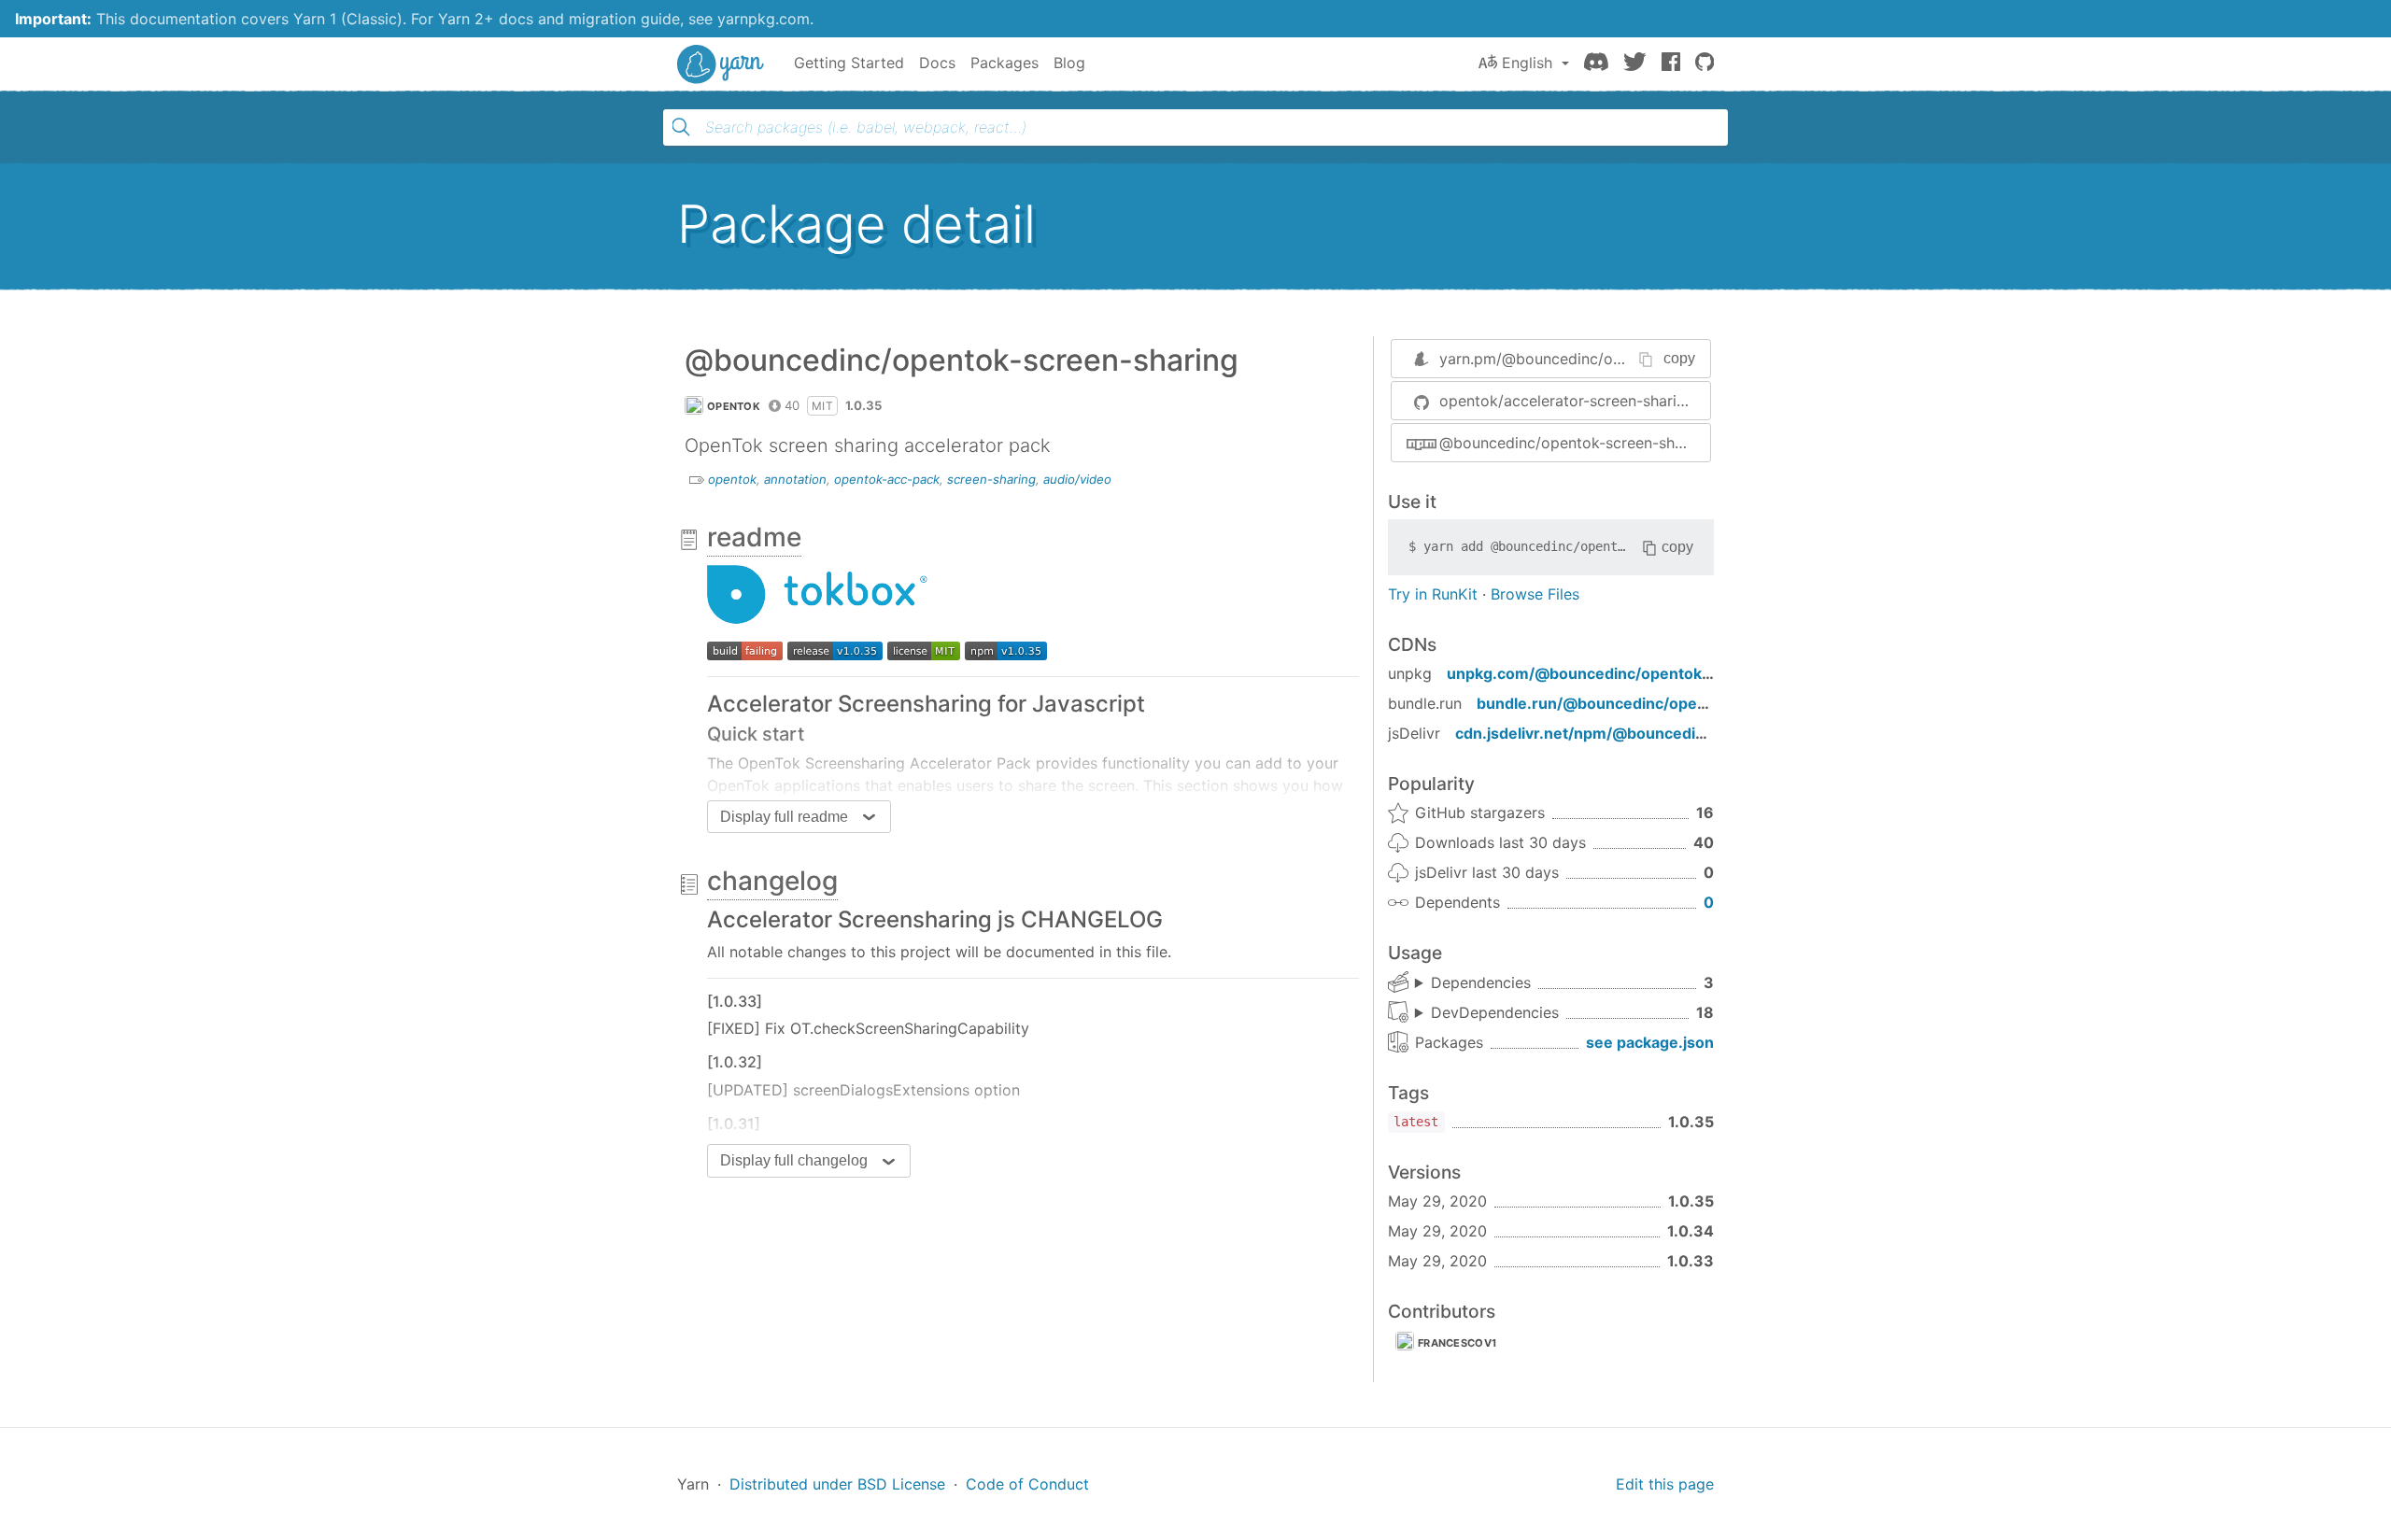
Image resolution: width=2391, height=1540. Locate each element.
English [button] (1527, 63)
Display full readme (784, 817)
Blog (1069, 63)
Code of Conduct (1027, 1484)
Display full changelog (794, 1160)
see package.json (1650, 1042)
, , (1473, 983)
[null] (745, 650)
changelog (772, 881)
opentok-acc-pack (887, 479)
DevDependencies (1495, 1012)
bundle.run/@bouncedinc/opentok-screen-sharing (1664, 703)
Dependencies (1481, 982)
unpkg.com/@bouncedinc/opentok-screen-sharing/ (1638, 673)
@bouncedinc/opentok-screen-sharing (1575, 443)
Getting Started (849, 63)
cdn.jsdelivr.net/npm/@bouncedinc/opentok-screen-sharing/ (1681, 733)
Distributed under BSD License (837, 1484)
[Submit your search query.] (681, 127)
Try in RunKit (1433, 594)
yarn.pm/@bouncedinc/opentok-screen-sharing (1606, 359)
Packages (1005, 63)
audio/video (1077, 479)
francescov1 (1457, 1343)
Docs (937, 63)
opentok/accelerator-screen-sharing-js (1575, 401)
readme (754, 537)
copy (1679, 358)
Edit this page (1665, 1484)
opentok (734, 406)
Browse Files (1535, 594)
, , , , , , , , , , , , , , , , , (1487, 1013)
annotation (795, 479)
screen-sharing (991, 479)
